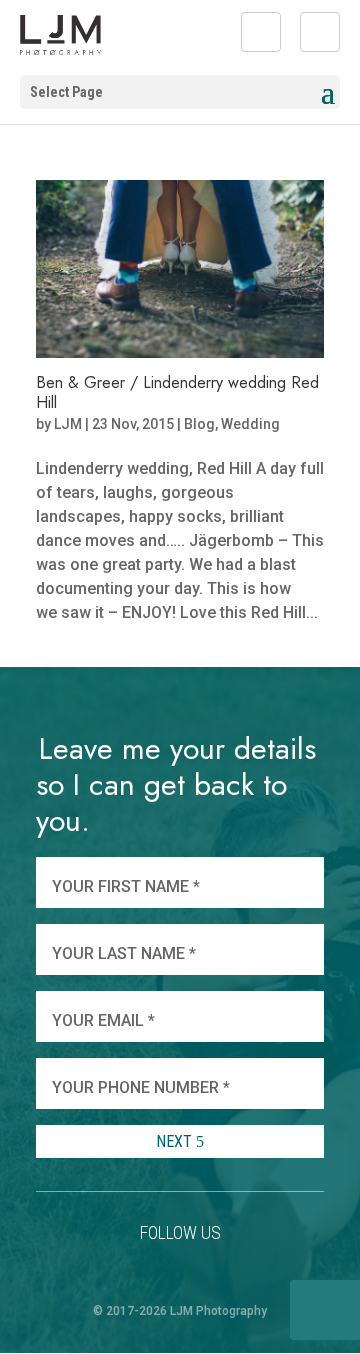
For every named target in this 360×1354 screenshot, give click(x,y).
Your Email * (103, 1020)
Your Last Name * (124, 953)
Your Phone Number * (141, 1087)
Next (176, 1141)
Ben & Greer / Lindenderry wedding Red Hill (177, 392)
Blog (199, 424)
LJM (68, 424)
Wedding (250, 424)
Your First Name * (126, 886)
